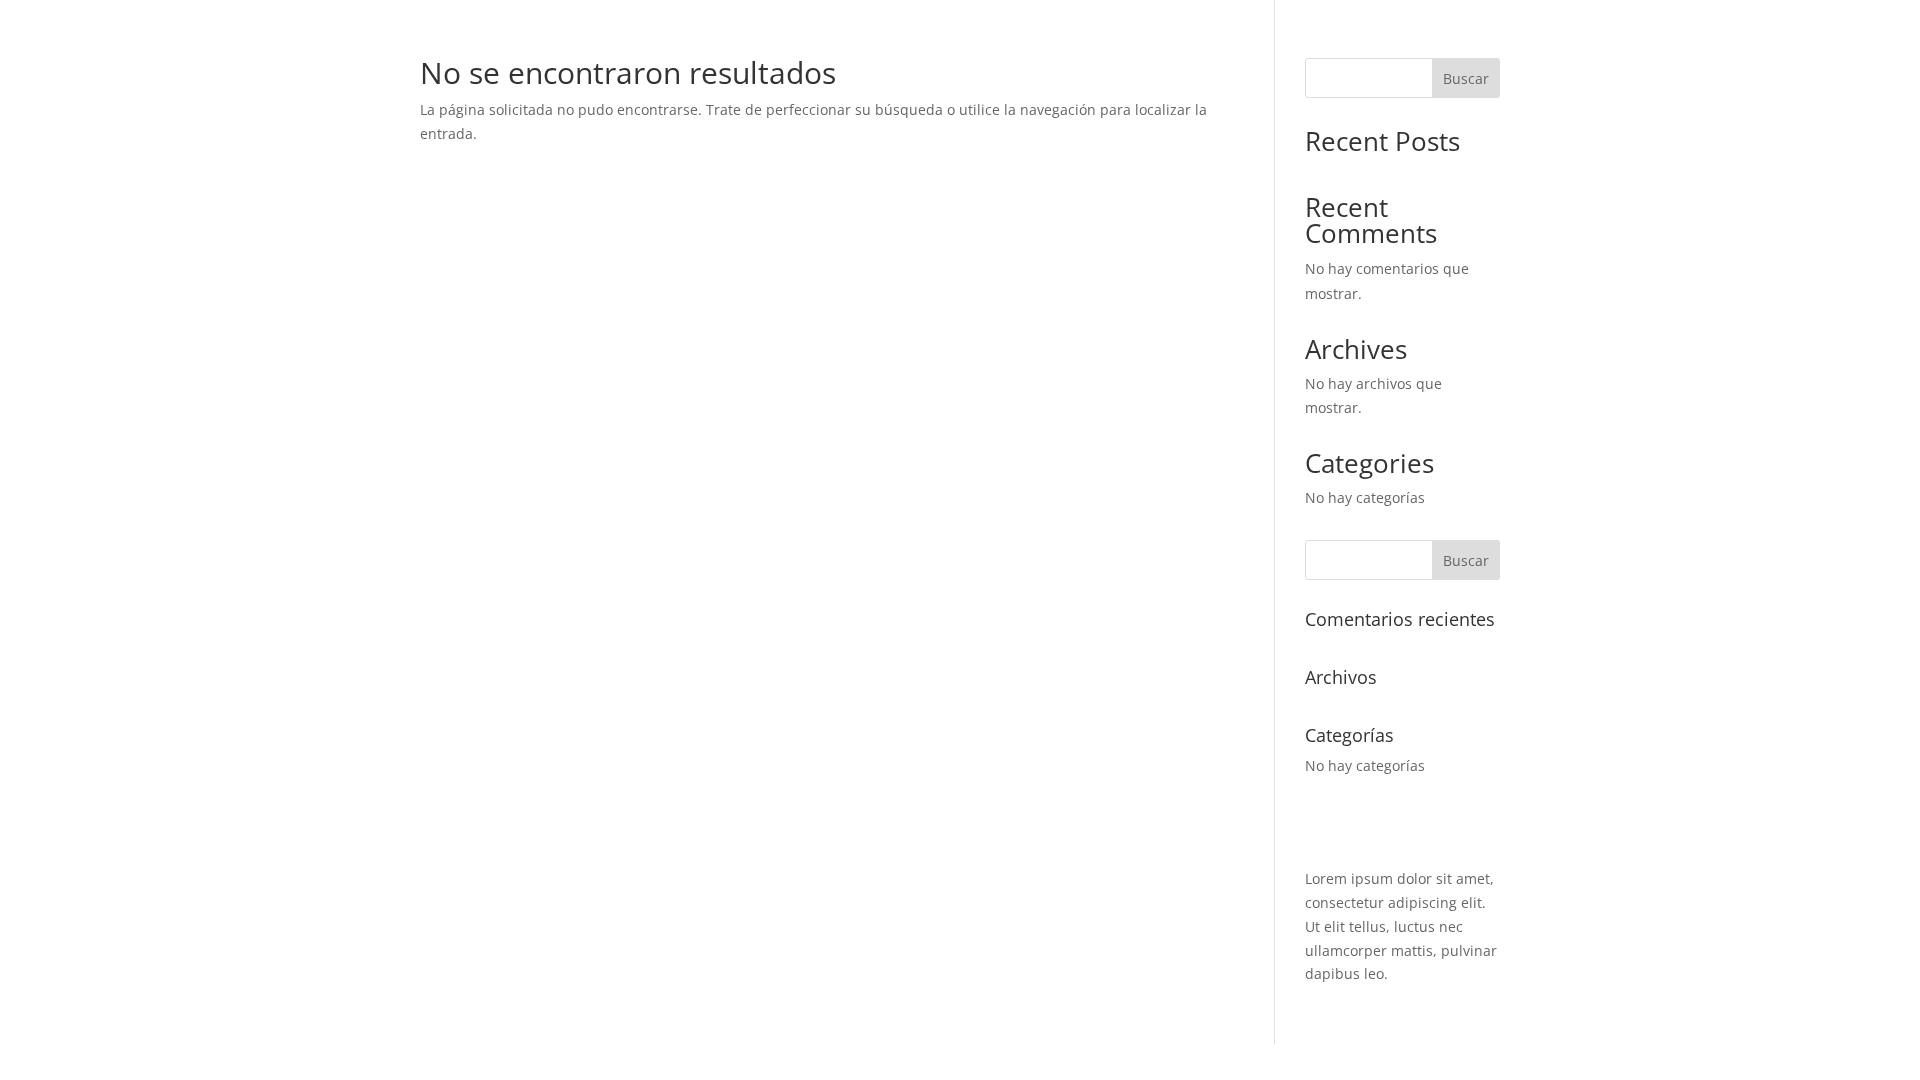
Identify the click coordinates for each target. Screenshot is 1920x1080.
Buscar (1466, 78)
